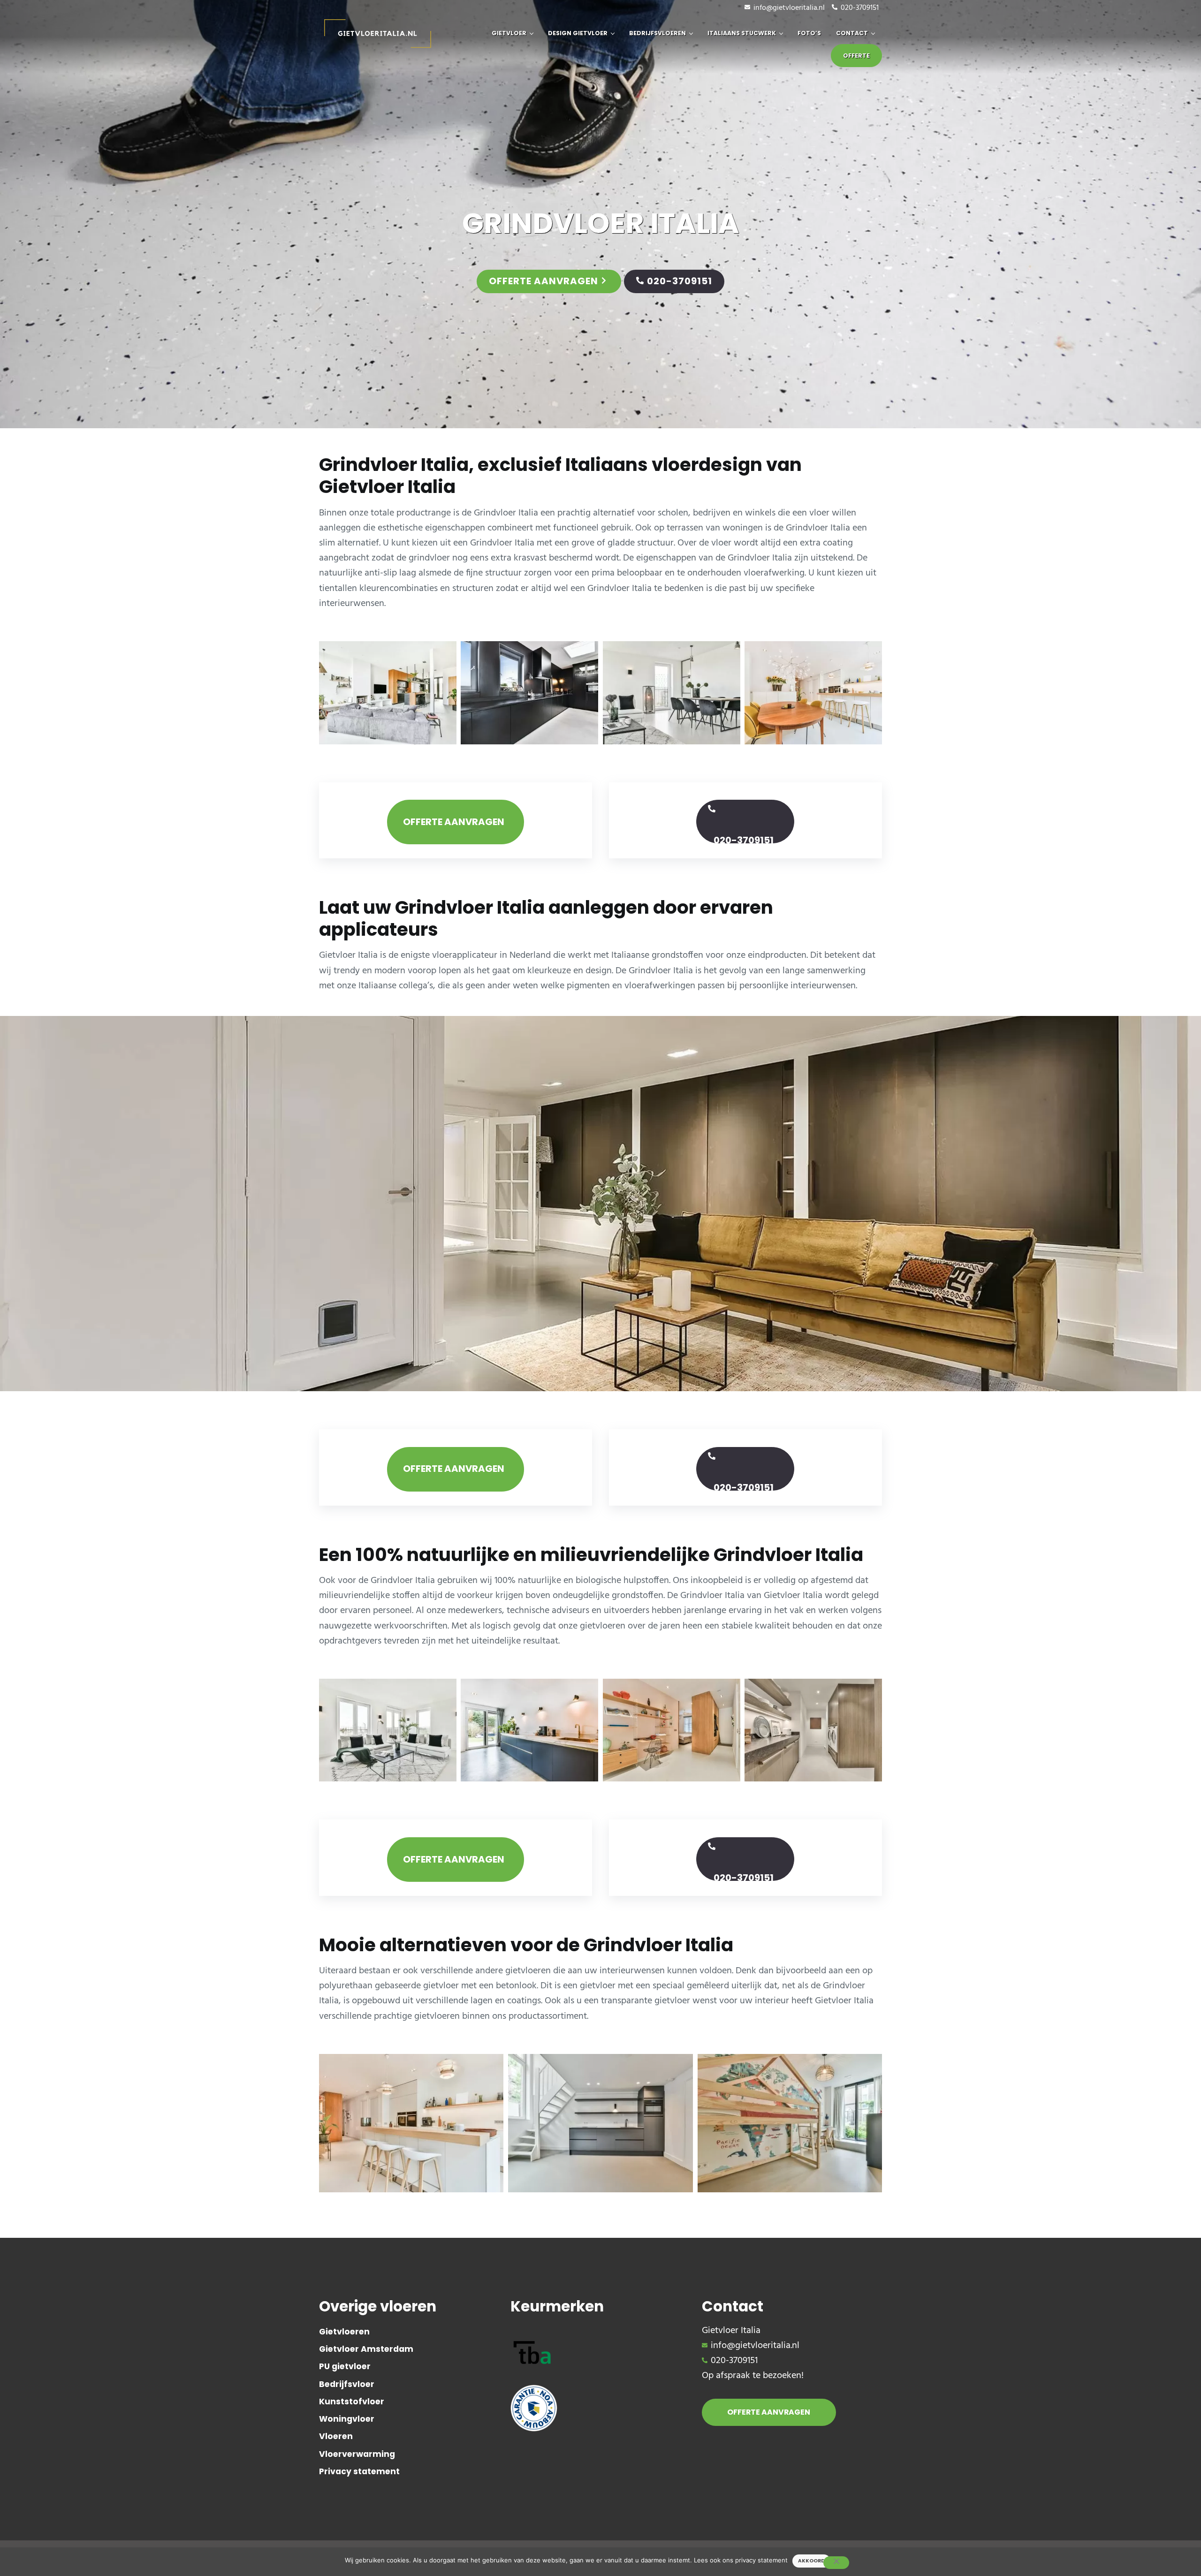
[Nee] (836, 2563)
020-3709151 (860, 8)
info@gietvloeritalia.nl (789, 8)
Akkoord (811, 2561)
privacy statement (761, 2560)
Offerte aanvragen (543, 281)
